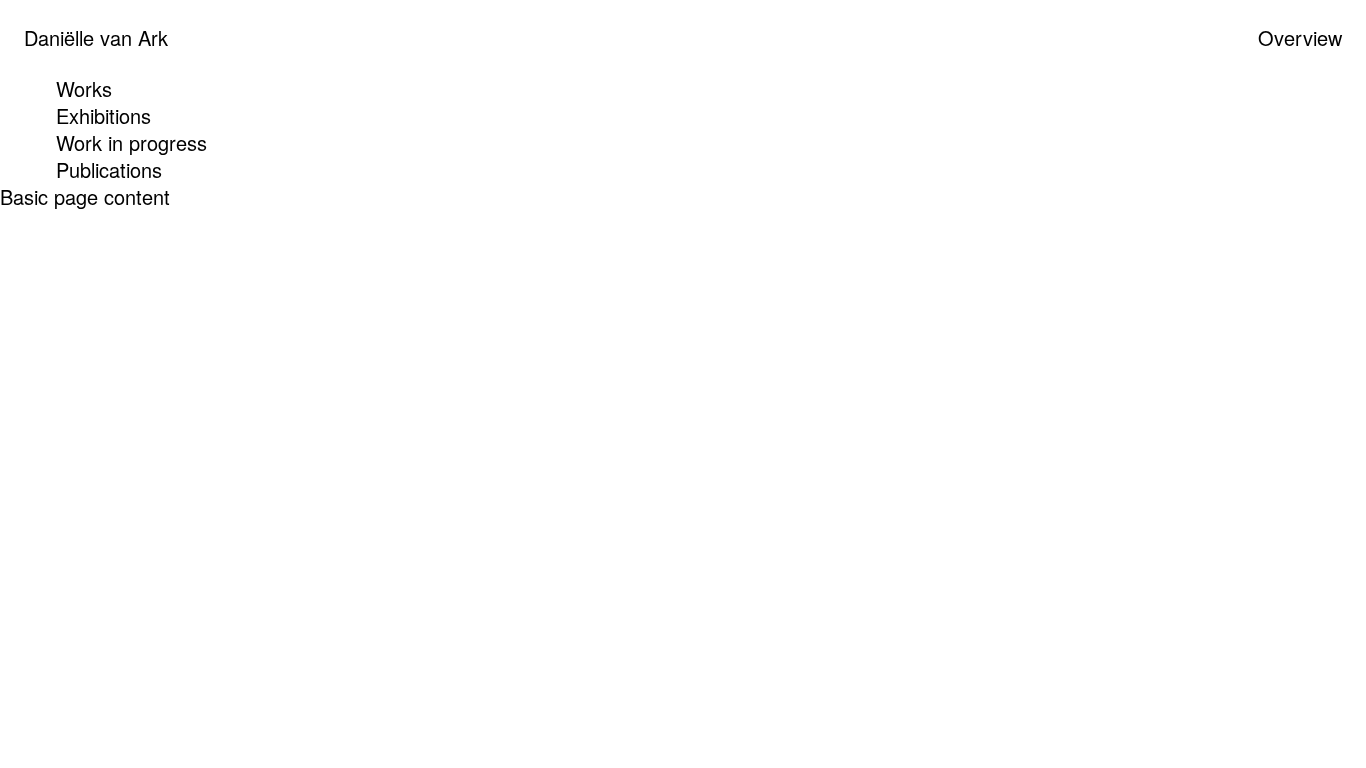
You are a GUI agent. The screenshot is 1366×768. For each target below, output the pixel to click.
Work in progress (131, 142)
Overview (1300, 37)
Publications (109, 169)
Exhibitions (103, 115)
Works (84, 88)
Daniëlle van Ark (96, 37)
